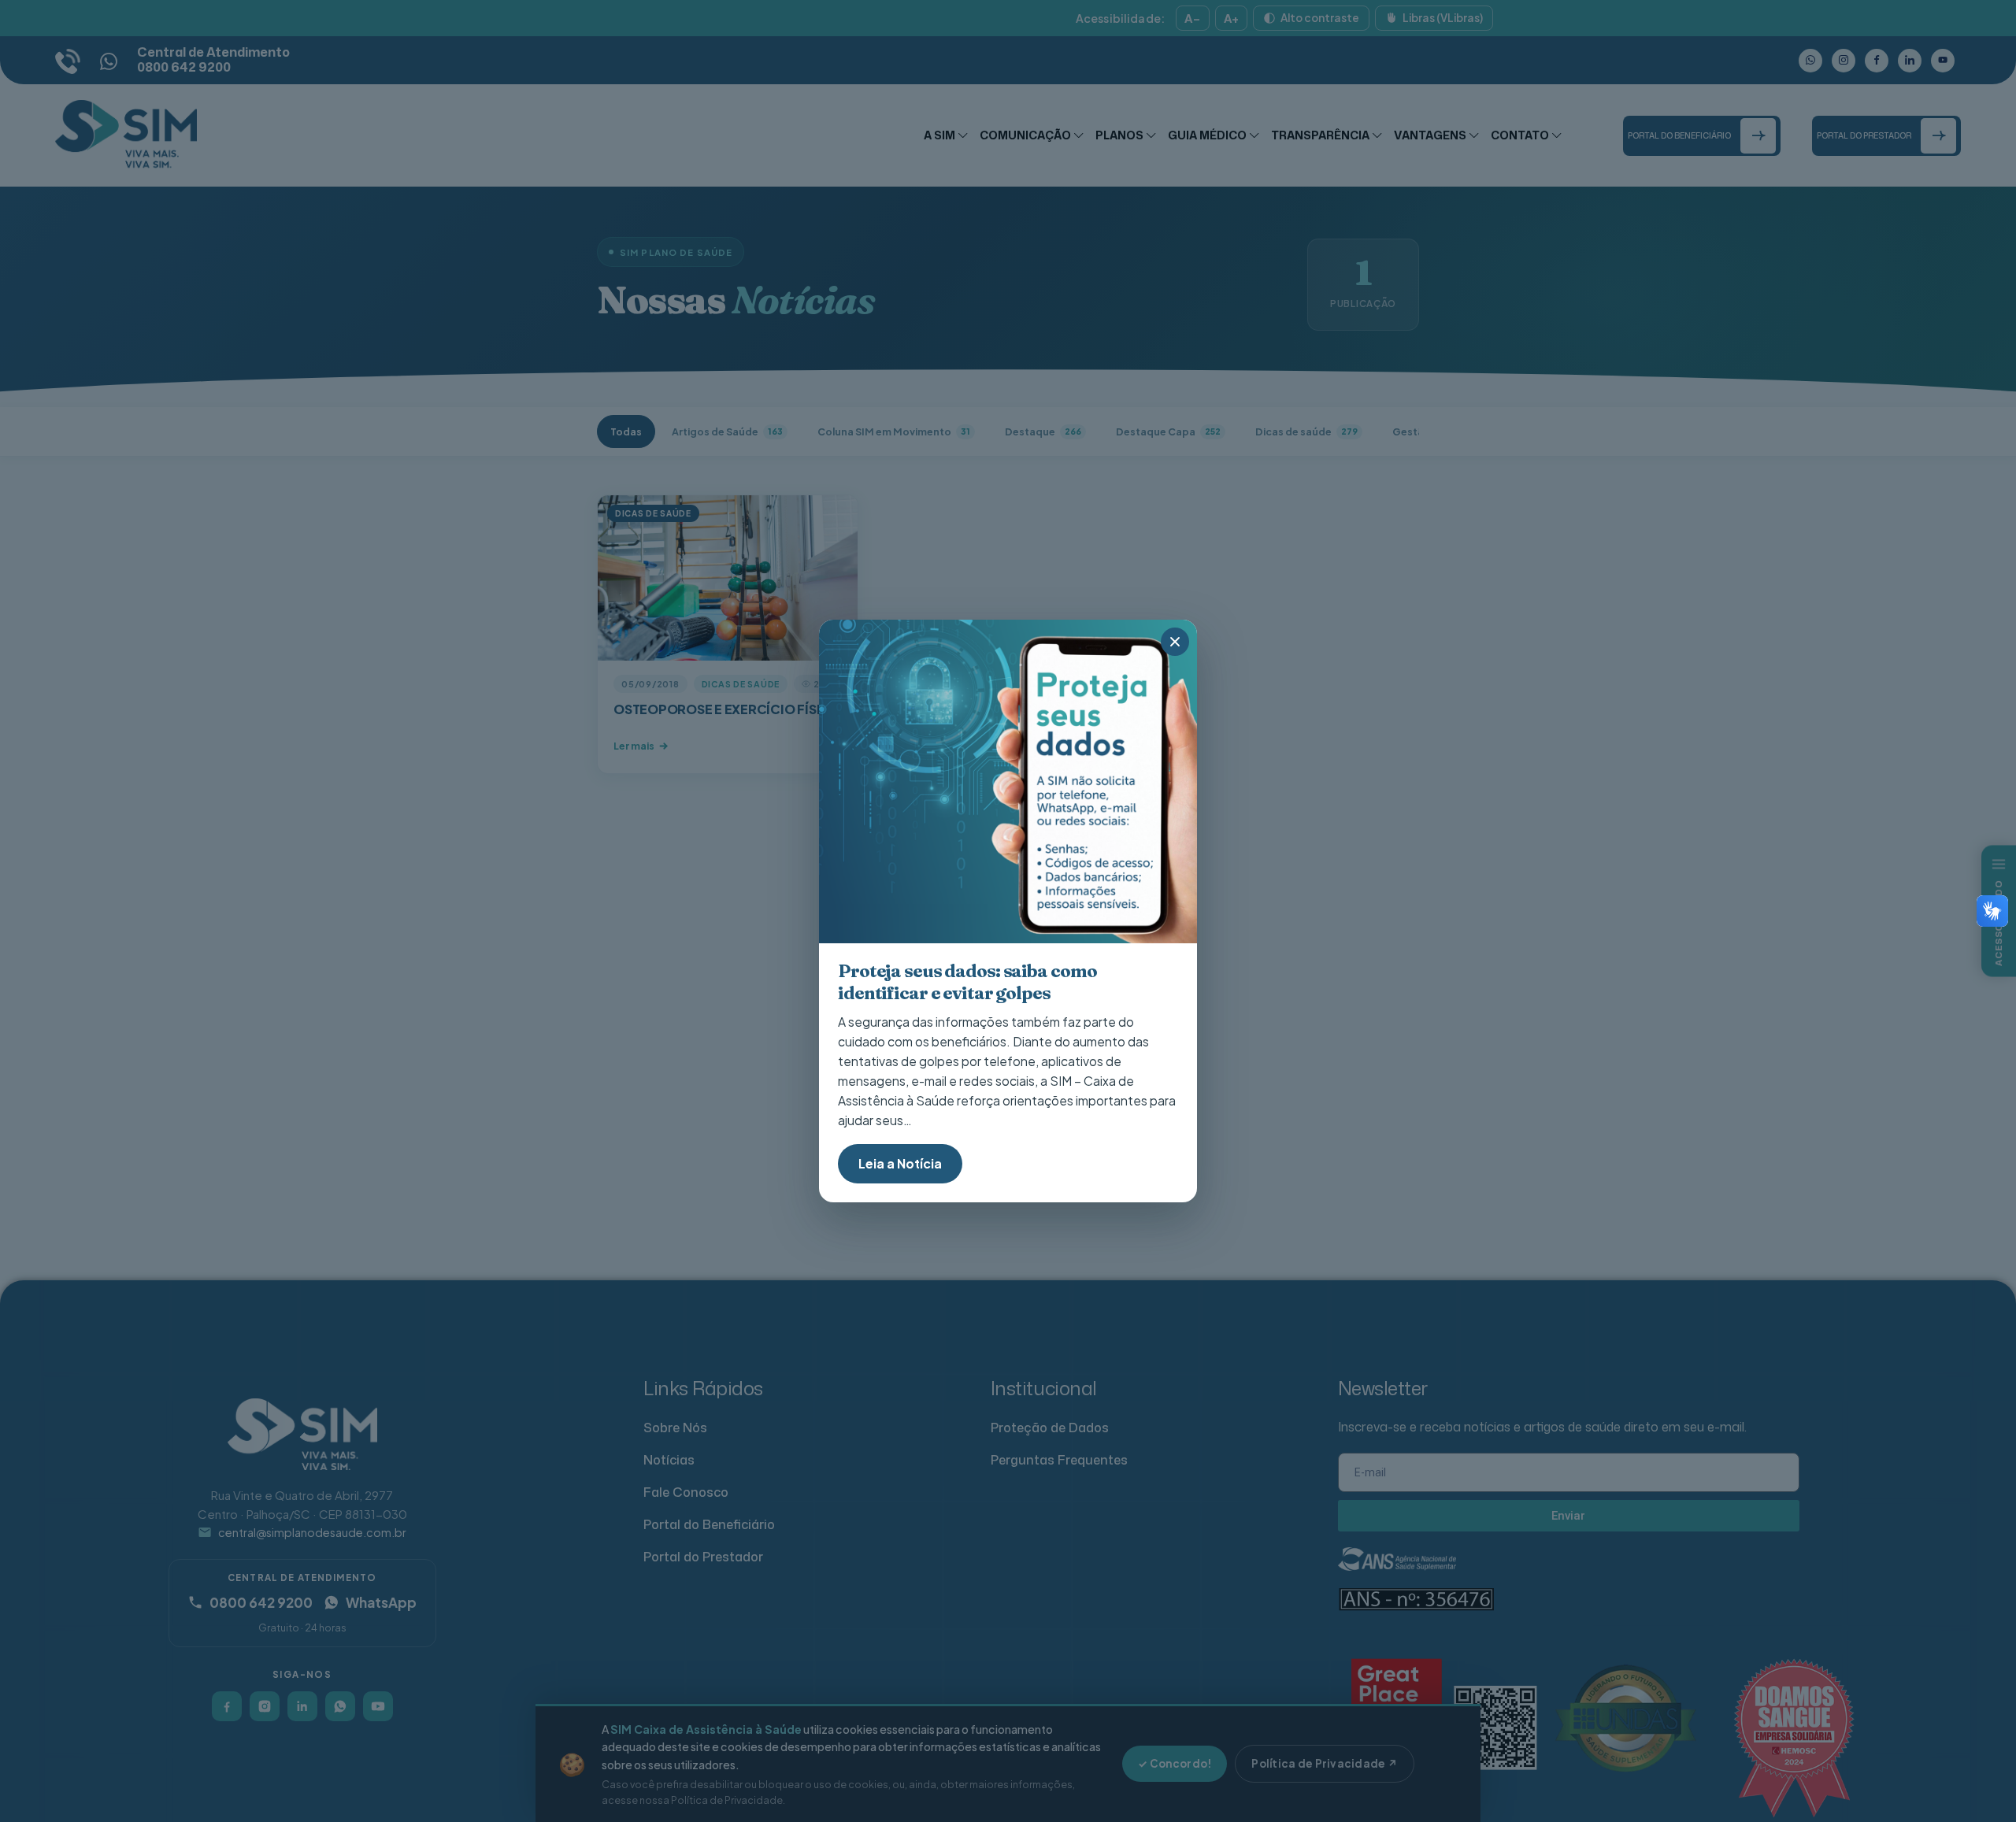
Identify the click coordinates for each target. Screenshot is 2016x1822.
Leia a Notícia (900, 1163)
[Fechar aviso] (1175, 642)
